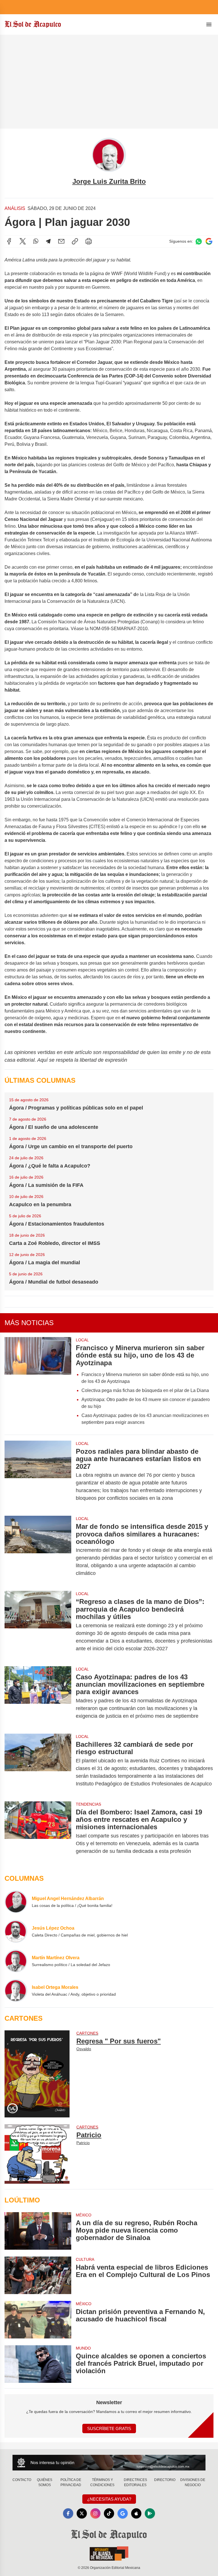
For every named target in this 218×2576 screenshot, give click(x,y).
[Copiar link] (75, 241)
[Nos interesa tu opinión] (109, 2463)
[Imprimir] (89, 241)
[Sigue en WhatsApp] (199, 241)
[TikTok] (109, 2513)
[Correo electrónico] (61, 241)
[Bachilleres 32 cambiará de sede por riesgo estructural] (38, 1764)
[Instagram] (95, 2513)
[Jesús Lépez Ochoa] (16, 1931)
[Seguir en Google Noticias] (209, 241)
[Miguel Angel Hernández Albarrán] (16, 1902)
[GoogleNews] (123, 2513)
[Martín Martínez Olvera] (16, 1961)
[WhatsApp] (36, 241)
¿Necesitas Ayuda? (109, 2499)
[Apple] (136, 2513)
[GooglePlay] (150, 2513)
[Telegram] (48, 241)
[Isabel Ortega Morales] (16, 1991)
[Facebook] (9, 241)
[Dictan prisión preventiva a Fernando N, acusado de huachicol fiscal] (38, 2320)
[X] (23, 241)
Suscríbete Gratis (109, 2428)
